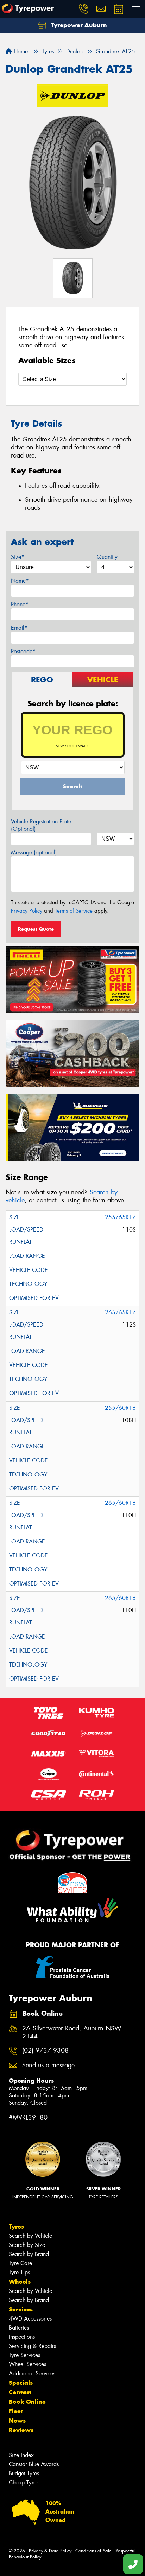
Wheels (20, 2282)
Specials (21, 2383)
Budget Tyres (24, 2473)
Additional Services (32, 2373)
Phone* (20, 604)
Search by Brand (29, 2254)
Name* (20, 581)
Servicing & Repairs (32, 2346)
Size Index (21, 2455)
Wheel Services (27, 2364)
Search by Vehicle (30, 2236)
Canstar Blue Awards (34, 2464)
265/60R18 (120, 1503)
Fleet (16, 2411)
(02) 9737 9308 (45, 2051)
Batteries (19, 2328)
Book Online (27, 2402)
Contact (20, 2392)
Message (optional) (34, 852)
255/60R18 (120, 1408)
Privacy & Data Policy (50, 2551)
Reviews (21, 2430)
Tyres (16, 2227)
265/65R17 (120, 1312)
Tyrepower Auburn (78, 25)
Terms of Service (74, 911)
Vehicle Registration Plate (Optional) (41, 825)
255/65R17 (120, 1217)
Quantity (107, 557)
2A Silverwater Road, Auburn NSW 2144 (72, 2033)
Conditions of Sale (93, 2551)
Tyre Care (20, 2263)
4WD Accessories (30, 2319)
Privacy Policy (27, 911)
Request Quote (36, 929)
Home (20, 51)
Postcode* (23, 651)
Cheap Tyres (24, 2482)
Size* (18, 557)
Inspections (22, 2337)
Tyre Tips (19, 2272)
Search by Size (27, 2245)
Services (21, 2309)
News (17, 2421)
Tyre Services (24, 2355)
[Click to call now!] (83, 9)
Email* (19, 628)
